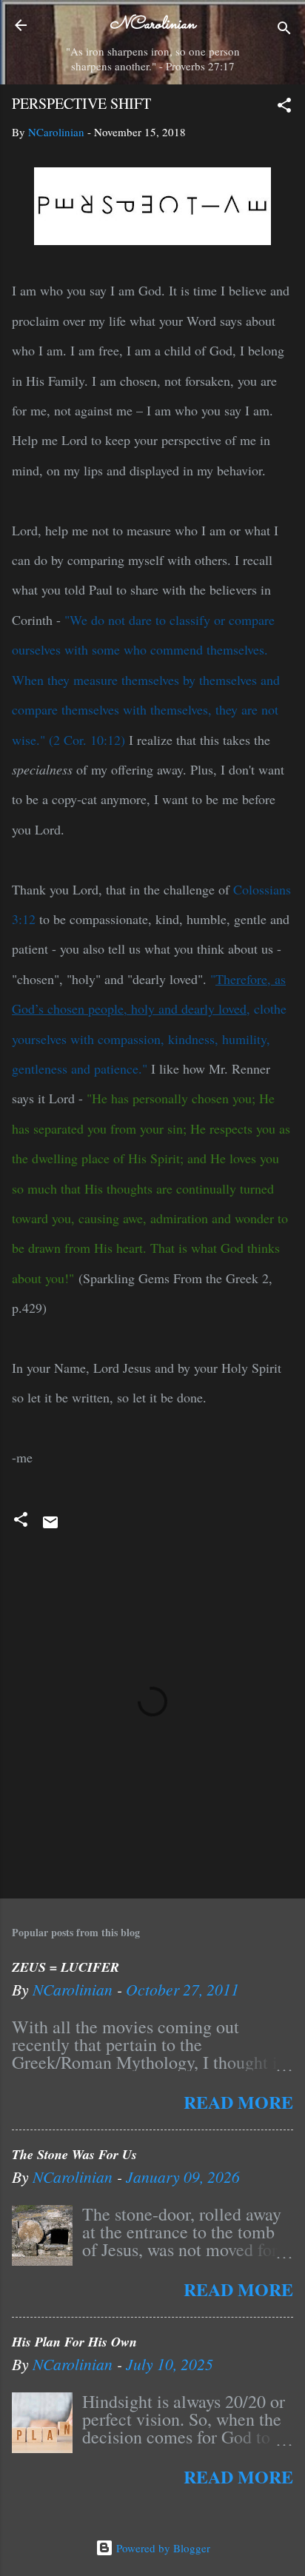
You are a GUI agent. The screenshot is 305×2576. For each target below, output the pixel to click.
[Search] (284, 30)
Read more (238, 2102)
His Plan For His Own (74, 2342)
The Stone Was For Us (74, 2154)
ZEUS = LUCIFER (66, 1967)
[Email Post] (50, 1527)
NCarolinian (152, 25)
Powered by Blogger (162, 2548)
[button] (284, 107)
